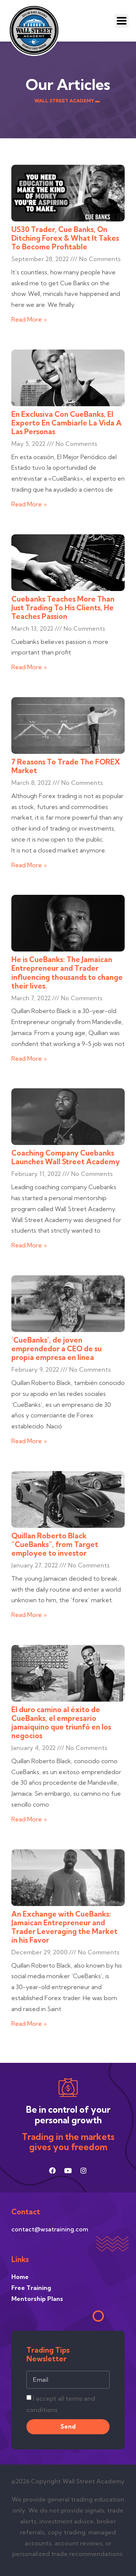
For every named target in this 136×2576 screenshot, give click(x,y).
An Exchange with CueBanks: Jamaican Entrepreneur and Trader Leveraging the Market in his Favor (64, 1927)
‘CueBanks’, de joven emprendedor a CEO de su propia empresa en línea (56, 1349)
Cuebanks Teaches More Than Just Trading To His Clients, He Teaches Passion (63, 608)
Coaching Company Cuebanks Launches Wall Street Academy (66, 1157)
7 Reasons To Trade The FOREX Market (66, 766)
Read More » (29, 319)
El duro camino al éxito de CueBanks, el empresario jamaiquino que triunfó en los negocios (61, 1723)
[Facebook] (53, 2171)
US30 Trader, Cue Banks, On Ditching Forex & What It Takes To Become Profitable (65, 238)
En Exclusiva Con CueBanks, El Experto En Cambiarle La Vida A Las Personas (66, 423)
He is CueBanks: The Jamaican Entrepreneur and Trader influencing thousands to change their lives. (67, 972)
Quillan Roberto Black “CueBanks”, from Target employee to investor (55, 1544)
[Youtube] (68, 2171)
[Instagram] (83, 2171)
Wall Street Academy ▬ (67, 101)
